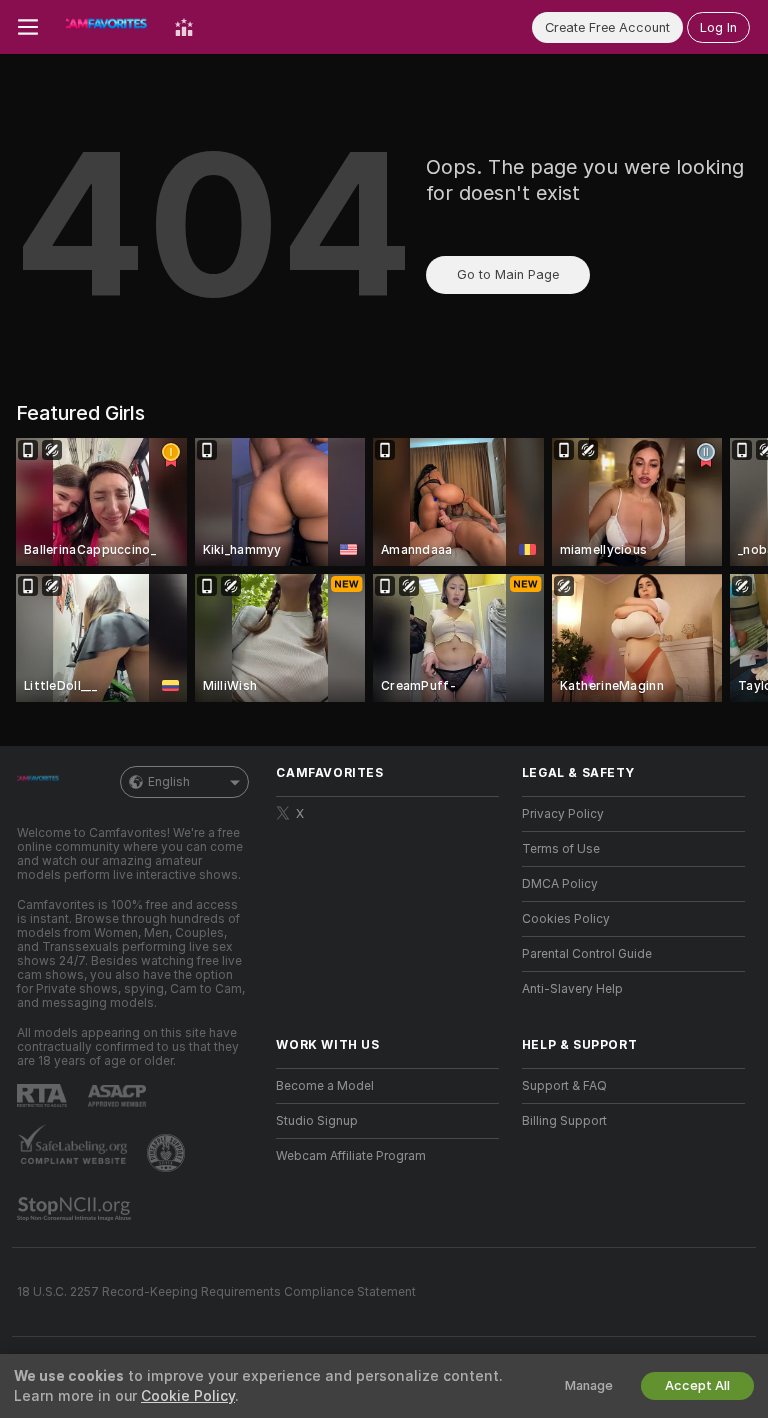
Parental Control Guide (587, 954)
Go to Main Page (508, 274)
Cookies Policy (566, 919)
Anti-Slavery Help (572, 989)
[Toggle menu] (28, 27)
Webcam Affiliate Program (351, 1156)
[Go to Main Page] (106, 27)
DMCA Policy (560, 884)
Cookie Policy (188, 1396)
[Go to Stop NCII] (76, 1209)
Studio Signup (317, 1121)
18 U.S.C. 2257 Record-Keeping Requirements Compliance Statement (216, 1292)
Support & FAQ (564, 1086)
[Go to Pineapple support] (168, 1153)
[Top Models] (184, 27)
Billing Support (564, 1121)
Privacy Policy (563, 814)
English (169, 782)
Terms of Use (561, 849)
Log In (718, 27)
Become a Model (325, 1086)
